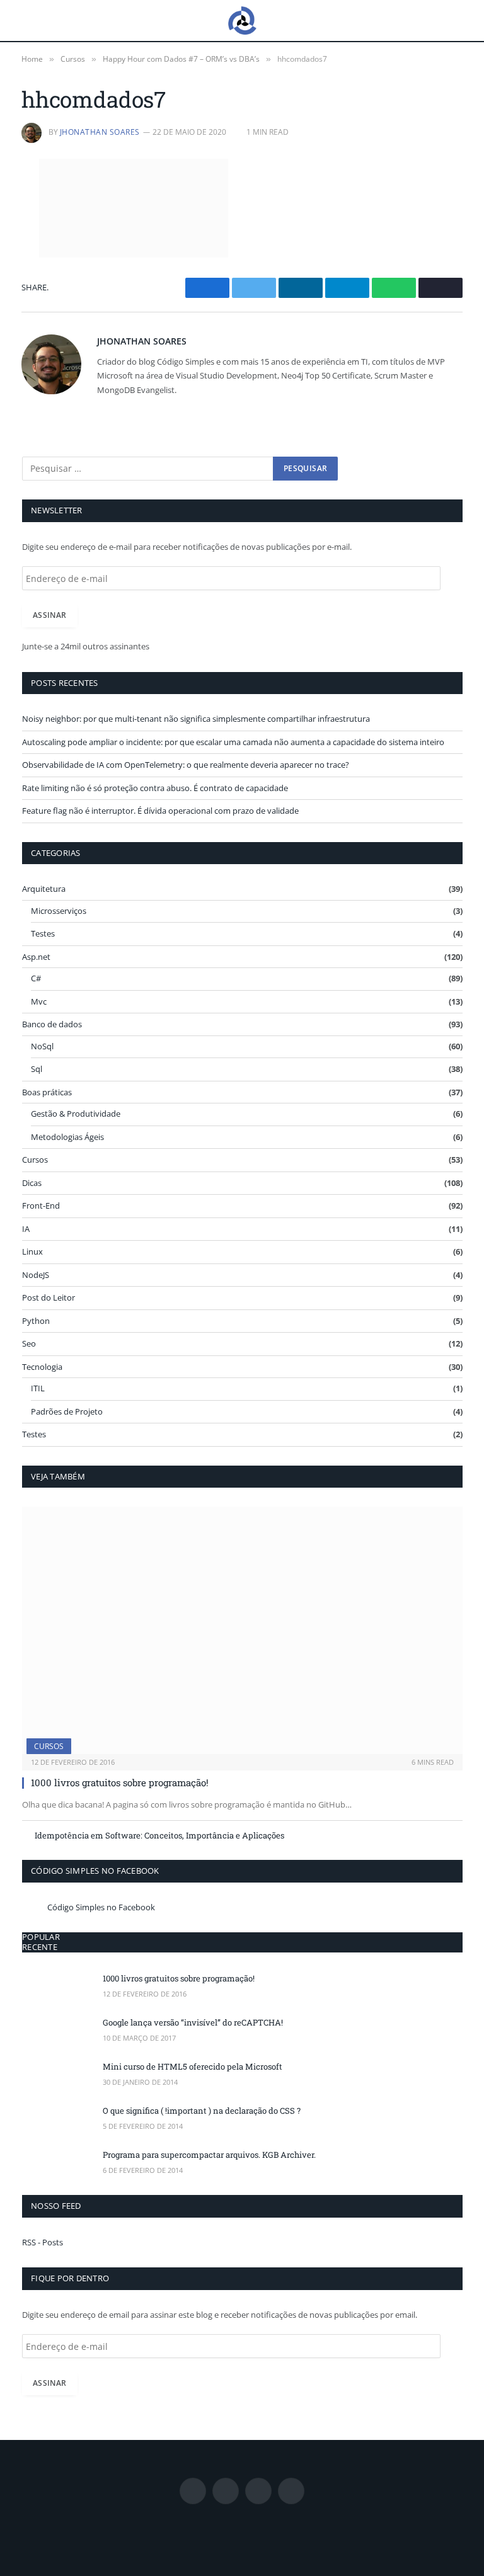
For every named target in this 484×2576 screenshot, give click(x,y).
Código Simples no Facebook (95, 1871)
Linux (32, 1251)
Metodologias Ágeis (67, 1137)
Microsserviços (59, 911)
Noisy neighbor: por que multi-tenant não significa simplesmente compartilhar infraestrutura (196, 719)
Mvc (39, 1001)
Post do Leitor (49, 1297)
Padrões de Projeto (67, 1411)
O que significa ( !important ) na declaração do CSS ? (202, 2111)
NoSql (42, 1046)
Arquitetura (44, 889)
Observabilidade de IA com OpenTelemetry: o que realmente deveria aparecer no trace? (186, 765)
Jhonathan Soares (100, 132)
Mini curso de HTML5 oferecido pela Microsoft (193, 2066)
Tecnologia (42, 1367)
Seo (29, 1343)
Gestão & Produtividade (76, 1114)
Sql (37, 1069)
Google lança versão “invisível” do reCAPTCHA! (193, 2022)
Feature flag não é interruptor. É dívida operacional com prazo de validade (160, 811)
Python (36, 1321)
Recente (40, 1947)
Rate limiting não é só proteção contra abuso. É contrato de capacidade (155, 788)
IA (26, 1229)
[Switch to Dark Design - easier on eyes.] (449, 21)
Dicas (32, 1183)
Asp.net (36, 957)
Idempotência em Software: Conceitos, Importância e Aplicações (159, 1835)
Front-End (41, 1205)
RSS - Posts (43, 2242)
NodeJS (36, 1275)
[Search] (430, 20)
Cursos (35, 1160)
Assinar (50, 615)
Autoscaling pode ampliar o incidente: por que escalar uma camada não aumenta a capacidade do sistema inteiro (233, 742)
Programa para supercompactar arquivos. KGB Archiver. (209, 2155)
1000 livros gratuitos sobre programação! (120, 1782)
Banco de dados (52, 1024)
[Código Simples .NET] (242, 20)
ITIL (38, 1388)
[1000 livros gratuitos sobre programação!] (242, 1630)
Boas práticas (47, 1092)
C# (36, 978)
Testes (43, 933)
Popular (41, 1937)
